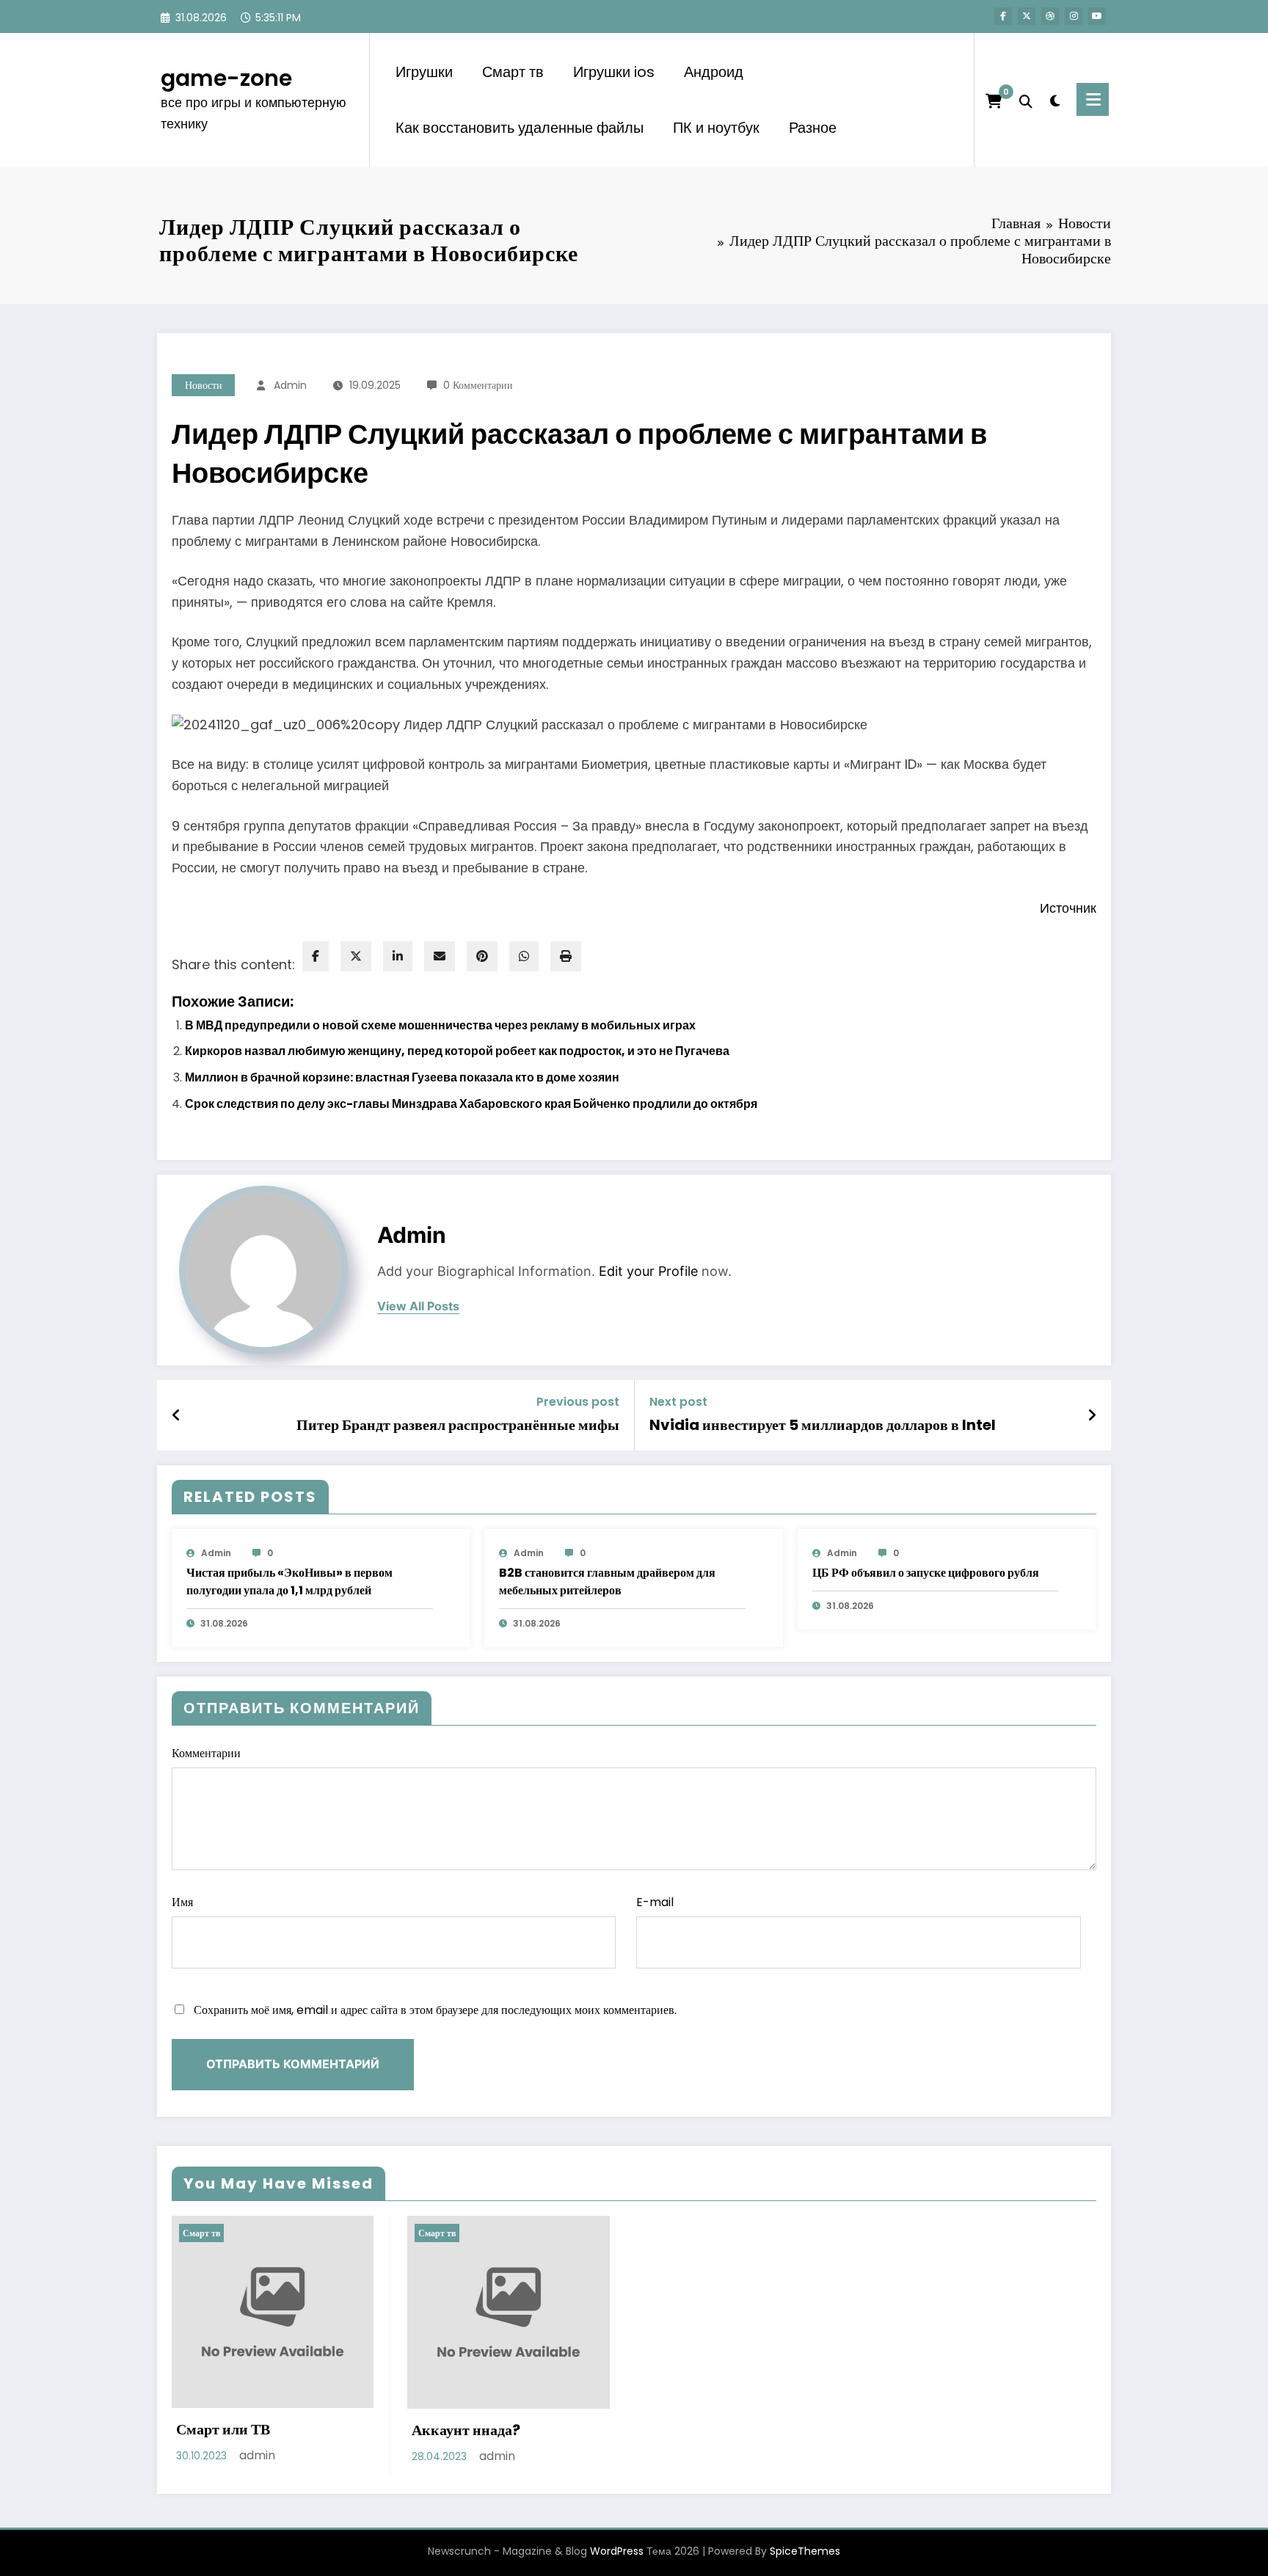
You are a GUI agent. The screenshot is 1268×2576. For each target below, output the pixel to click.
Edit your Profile (648, 1271)
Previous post (578, 1402)
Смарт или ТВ (223, 2429)
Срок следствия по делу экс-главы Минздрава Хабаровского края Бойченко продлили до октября (471, 1104)
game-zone (226, 78)
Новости (204, 385)
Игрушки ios (614, 72)
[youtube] (1097, 16)
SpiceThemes (805, 2551)
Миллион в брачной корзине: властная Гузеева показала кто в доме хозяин (402, 1077)
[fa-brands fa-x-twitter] (1027, 16)
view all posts (418, 1306)
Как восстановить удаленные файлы (520, 128)
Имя (182, 1902)
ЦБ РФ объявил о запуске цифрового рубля (926, 1573)
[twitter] (356, 956)
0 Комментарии (478, 385)
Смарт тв (513, 72)
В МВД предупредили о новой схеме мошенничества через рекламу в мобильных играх (440, 1025)
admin (290, 385)
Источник (1068, 908)
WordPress (617, 2551)
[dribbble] (1050, 16)
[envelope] (440, 956)
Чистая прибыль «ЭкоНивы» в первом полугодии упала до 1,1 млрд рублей (289, 1581)
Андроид (714, 72)
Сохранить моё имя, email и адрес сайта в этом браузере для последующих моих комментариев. (435, 2010)
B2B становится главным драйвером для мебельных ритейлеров (607, 1581)
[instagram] (1074, 16)
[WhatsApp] (524, 956)
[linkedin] (398, 956)
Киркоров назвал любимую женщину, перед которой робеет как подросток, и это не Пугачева (457, 1051)
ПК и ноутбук (716, 128)
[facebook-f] (1003, 16)
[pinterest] (482, 956)
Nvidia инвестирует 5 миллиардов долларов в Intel (823, 1425)
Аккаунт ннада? (466, 2430)
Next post (678, 1402)
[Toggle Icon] (1093, 99)
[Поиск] (1026, 100)
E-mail (655, 1902)
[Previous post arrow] (176, 1415)
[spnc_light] (1054, 99)
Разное (813, 128)
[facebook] (316, 956)
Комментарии (206, 1753)
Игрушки (424, 72)
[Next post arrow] (1092, 1415)
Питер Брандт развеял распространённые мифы (458, 1425)
